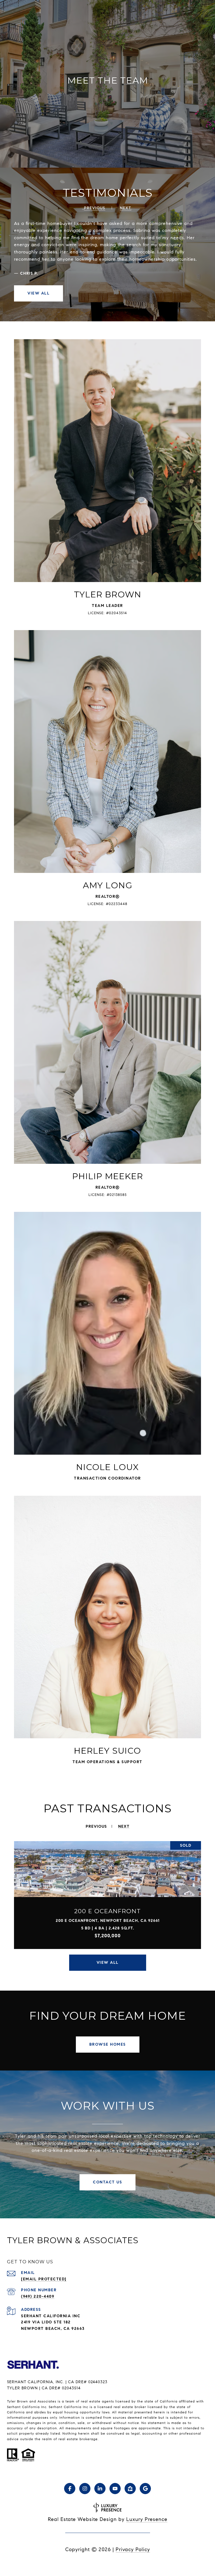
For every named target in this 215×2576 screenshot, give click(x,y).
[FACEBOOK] (70, 2489)
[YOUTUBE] (115, 2489)
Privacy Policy (133, 2549)
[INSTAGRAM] (85, 2489)
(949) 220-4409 (38, 2296)
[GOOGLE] (145, 2489)
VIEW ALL (38, 293)
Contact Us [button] (107, 2182)
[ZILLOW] (130, 2489)
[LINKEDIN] (100, 2489)
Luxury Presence (147, 2519)
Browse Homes (108, 2044)
